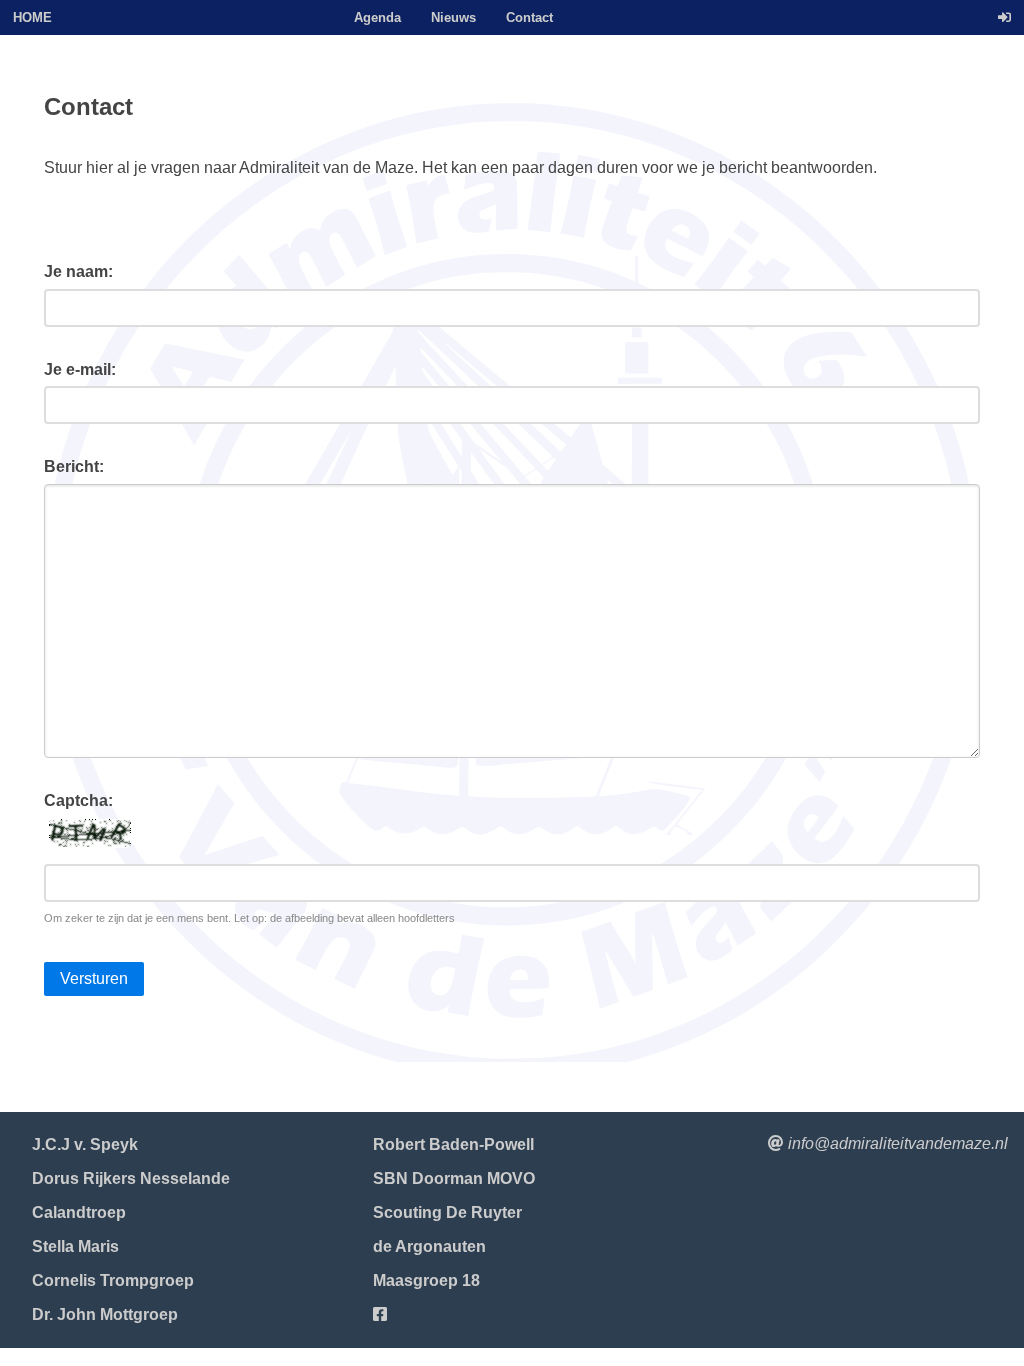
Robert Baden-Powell (453, 1144)
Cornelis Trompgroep (113, 1280)
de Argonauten (429, 1246)
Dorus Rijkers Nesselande (131, 1178)
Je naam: (78, 271)
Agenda (377, 17)
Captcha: (78, 800)
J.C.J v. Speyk (85, 1144)
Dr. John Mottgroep (105, 1314)
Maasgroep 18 (426, 1280)
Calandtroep (79, 1212)
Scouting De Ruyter (447, 1212)
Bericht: (74, 466)
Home (32, 17)
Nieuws (453, 17)
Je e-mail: (80, 369)
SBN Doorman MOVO (454, 1178)
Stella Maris (75, 1246)
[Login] (1004, 17)
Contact (529, 17)
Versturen (94, 978)
